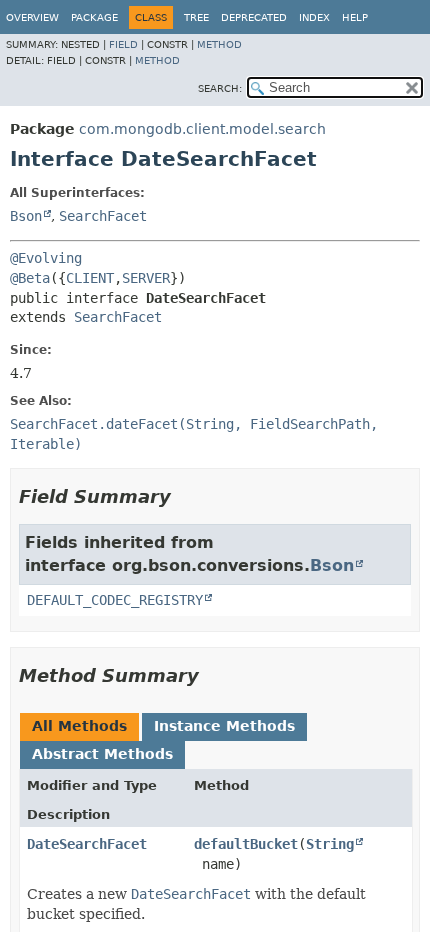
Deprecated (254, 17)
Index (314, 17)
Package (94, 17)
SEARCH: (220, 88)
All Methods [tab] (79, 726)
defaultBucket (246, 844)
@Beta (30, 278)
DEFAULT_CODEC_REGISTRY (115, 600)
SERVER (146, 278)
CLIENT (90, 278)
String (330, 844)
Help (355, 17)
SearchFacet (103, 216)
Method (219, 44)
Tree (196, 17)
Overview (32, 17)
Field (123, 44)
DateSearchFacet (87, 844)
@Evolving (46, 258)
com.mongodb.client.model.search (202, 129)
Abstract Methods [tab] (102, 754)
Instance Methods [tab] (224, 726)
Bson (26, 216)
